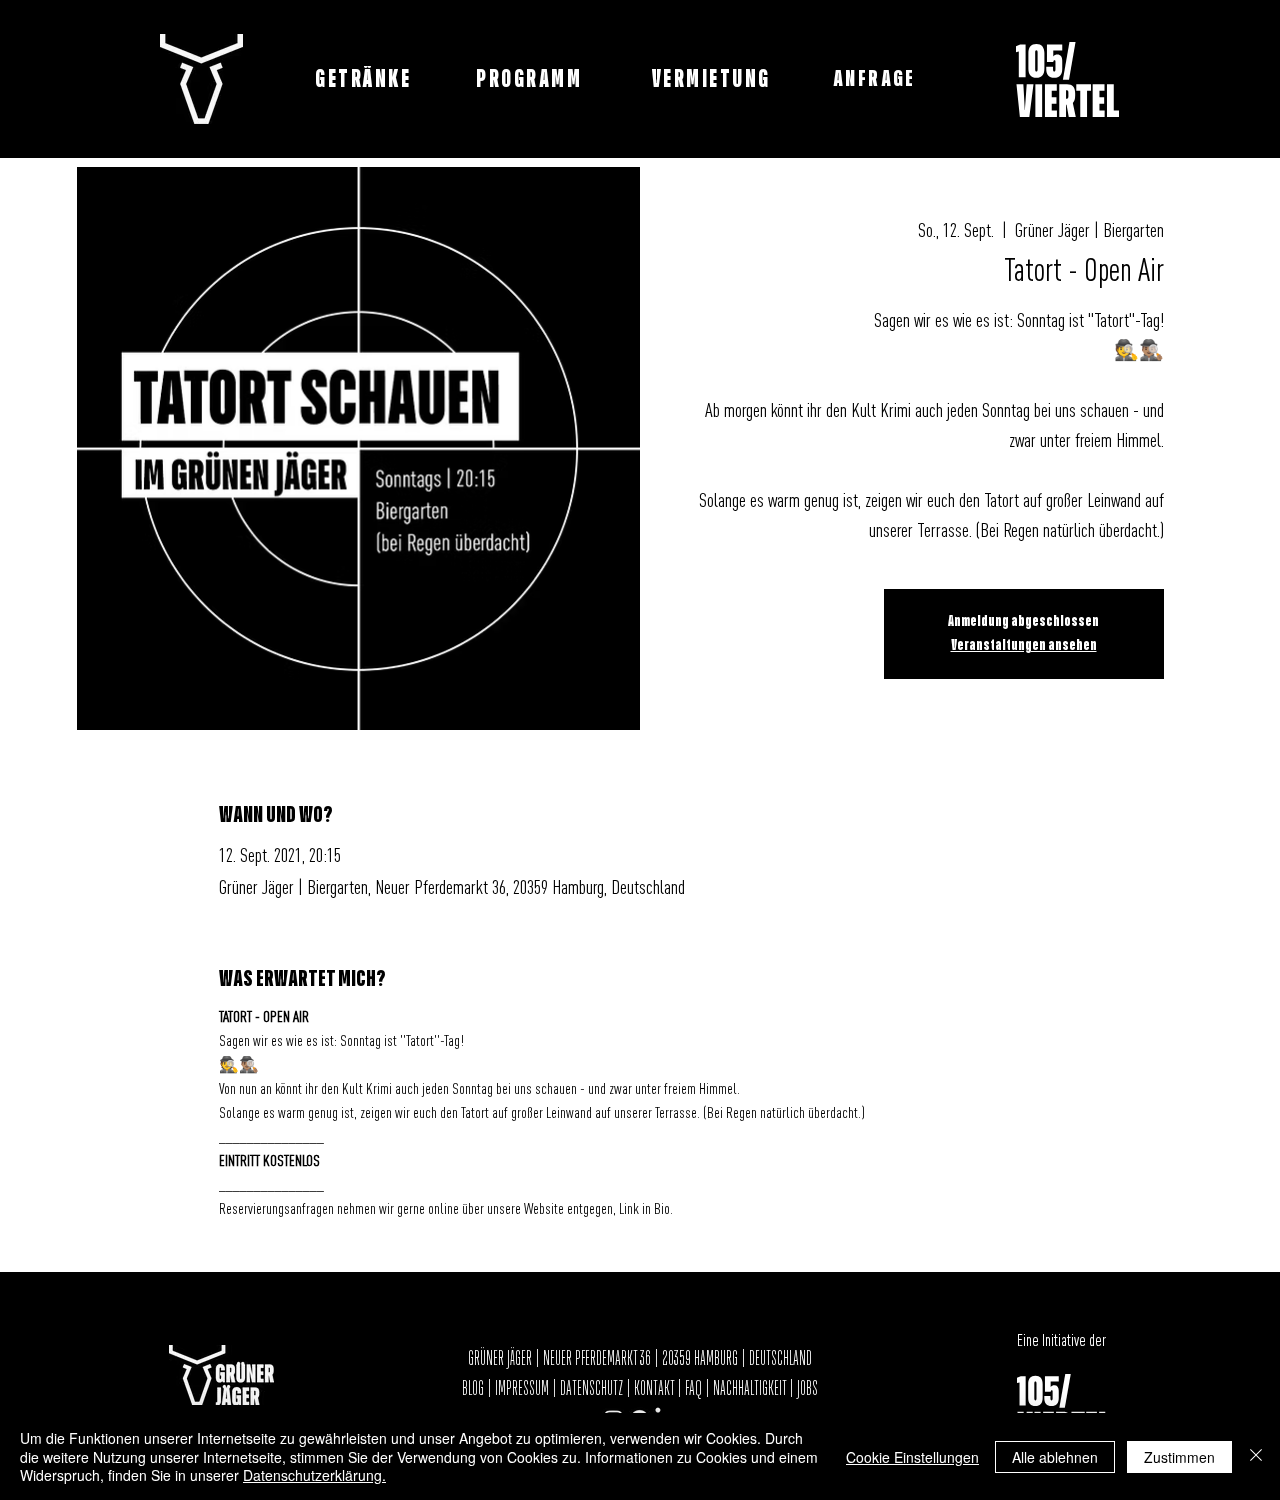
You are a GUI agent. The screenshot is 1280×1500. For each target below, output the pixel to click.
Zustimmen (1179, 1457)
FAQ (693, 1389)
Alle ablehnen (1055, 1457)
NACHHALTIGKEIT (751, 1389)
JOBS (807, 1389)
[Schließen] (1256, 1456)
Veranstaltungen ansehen (1024, 645)
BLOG (474, 1389)
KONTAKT (654, 1389)
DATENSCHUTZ (591, 1389)
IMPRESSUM (522, 1389)
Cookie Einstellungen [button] (912, 1457)
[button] (876, 79)
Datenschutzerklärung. (314, 1475)
